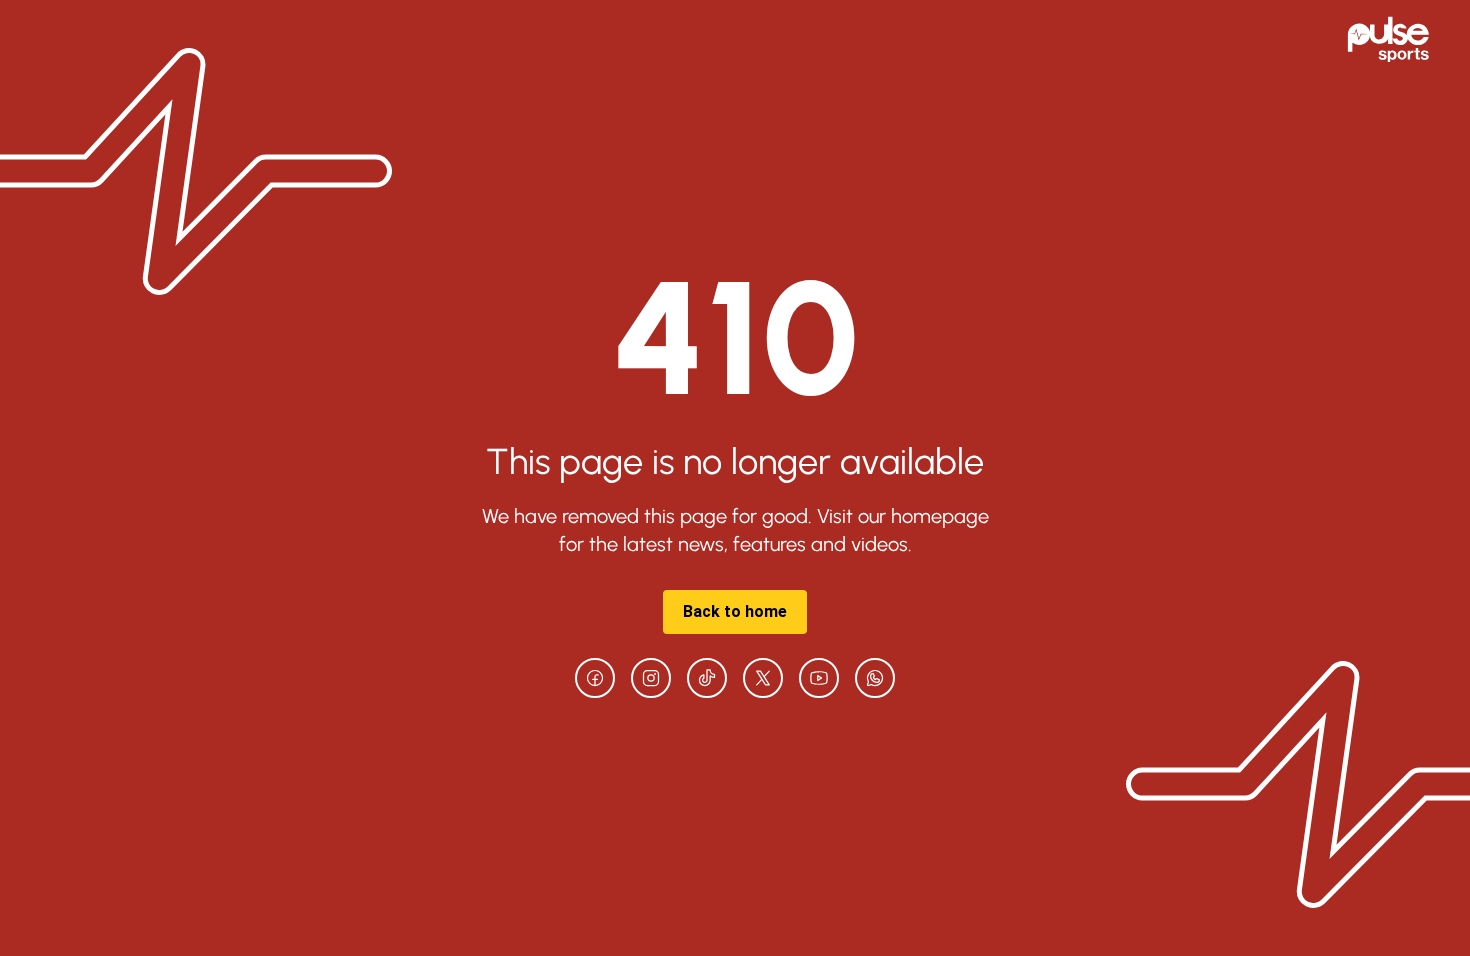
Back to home (735, 611)
